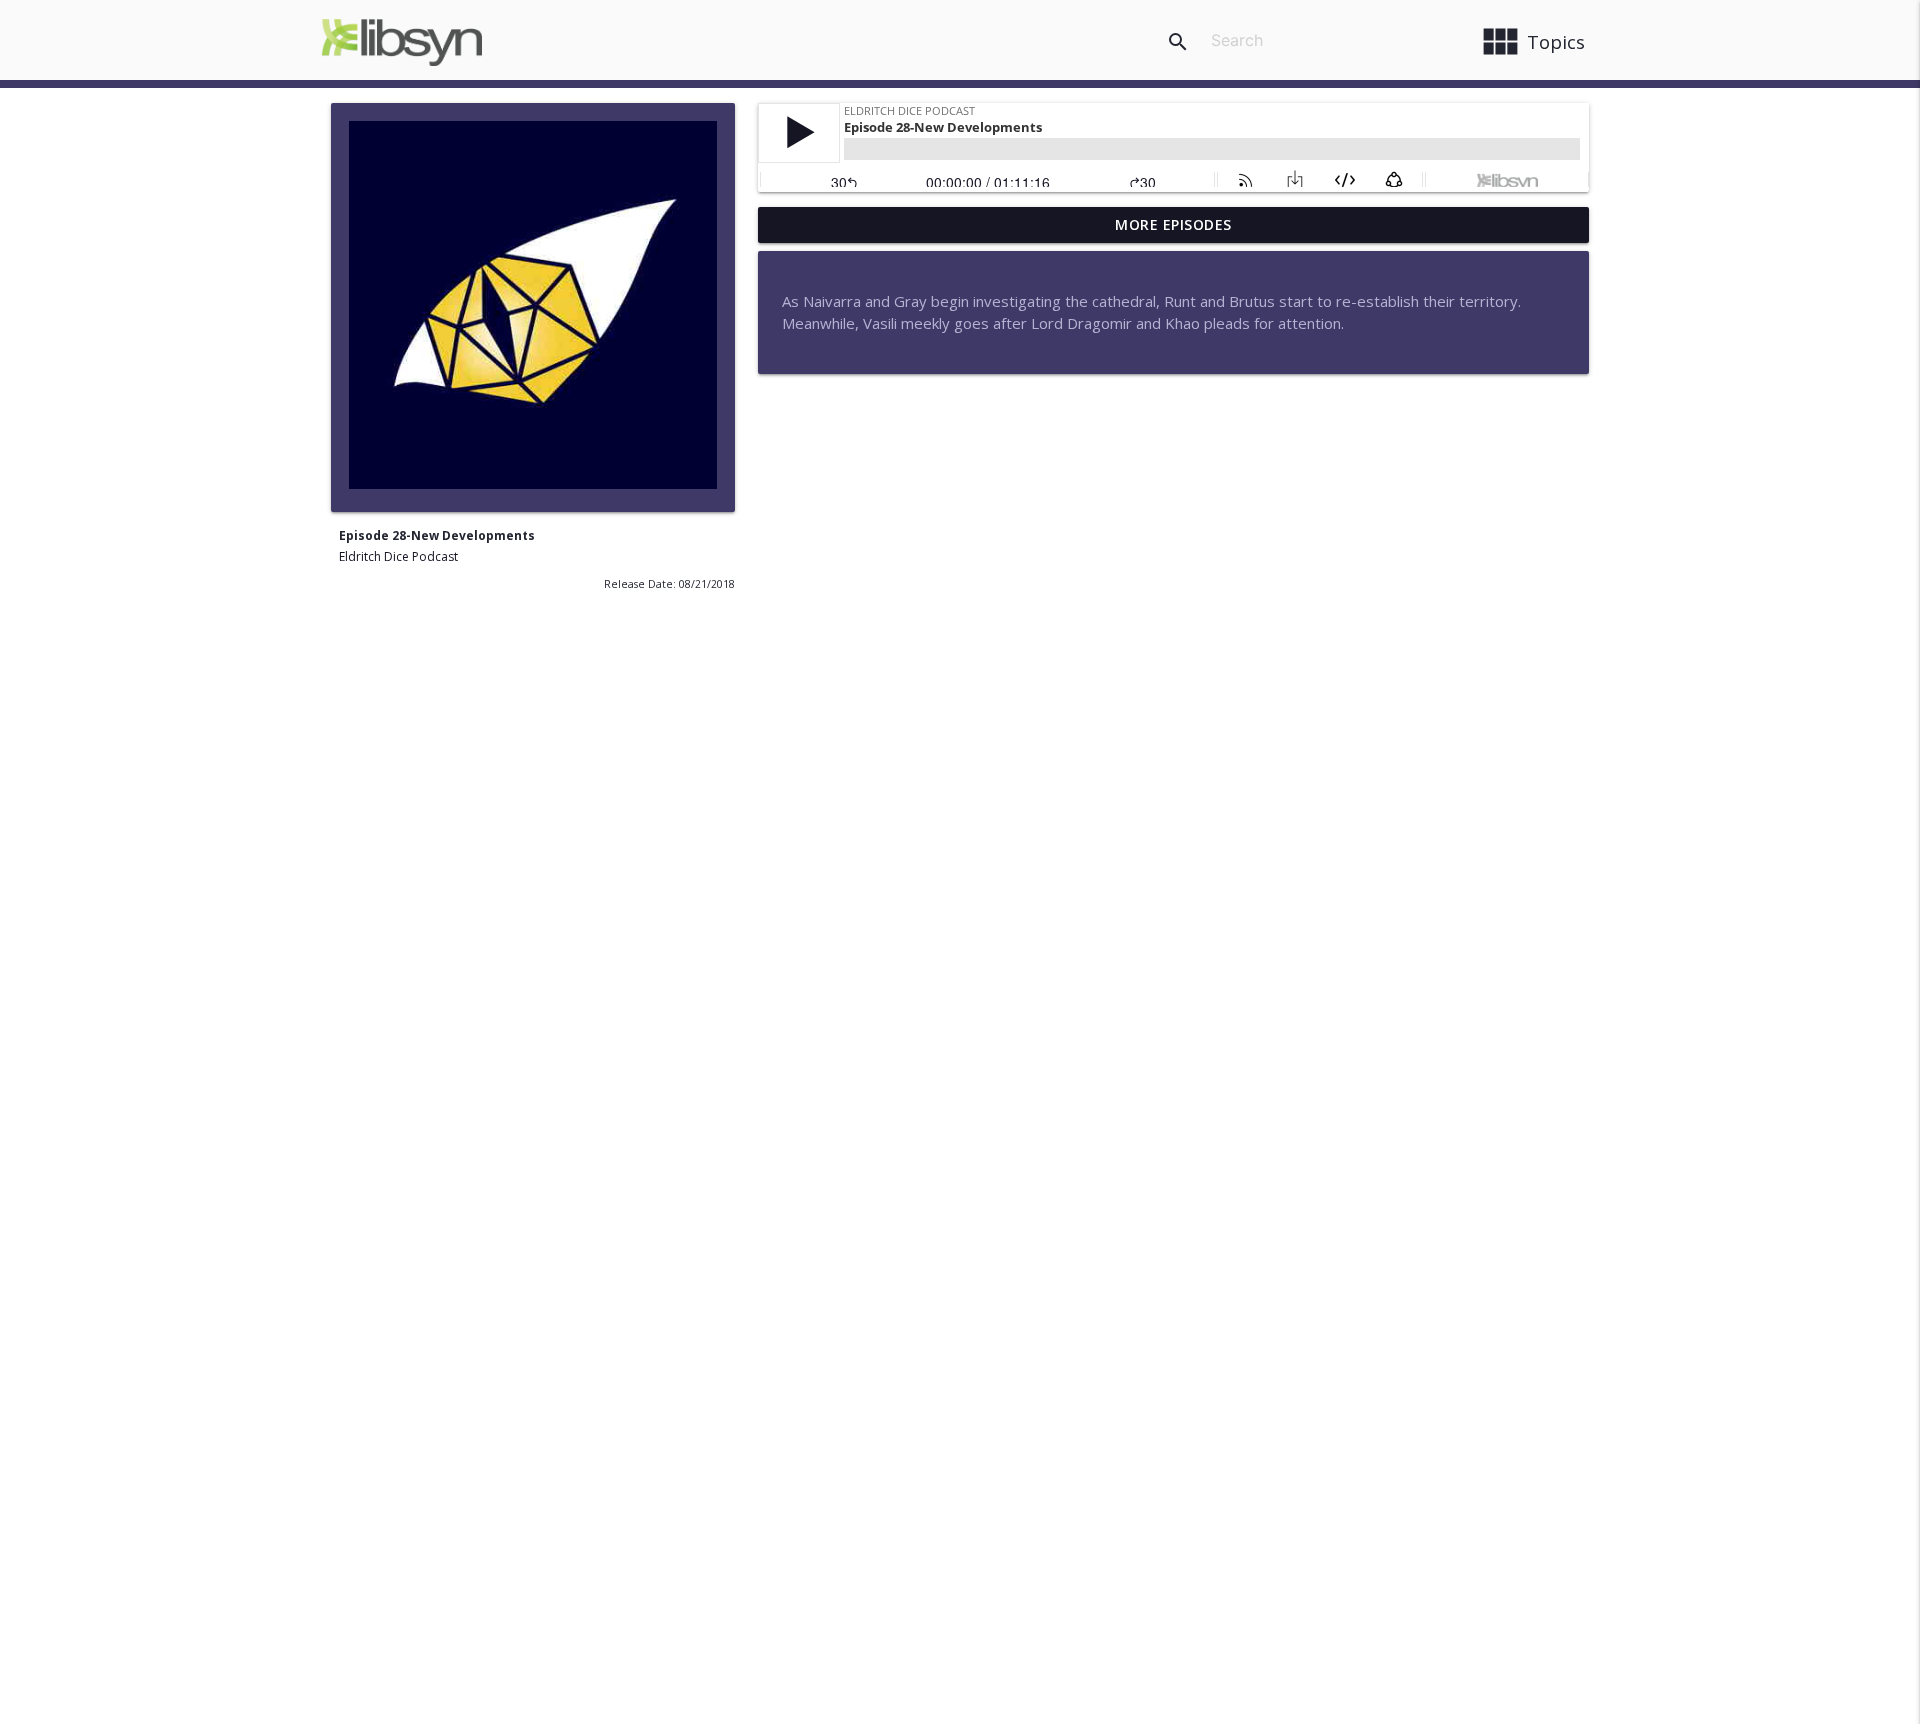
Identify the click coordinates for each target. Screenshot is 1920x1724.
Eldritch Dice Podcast (398, 556)
